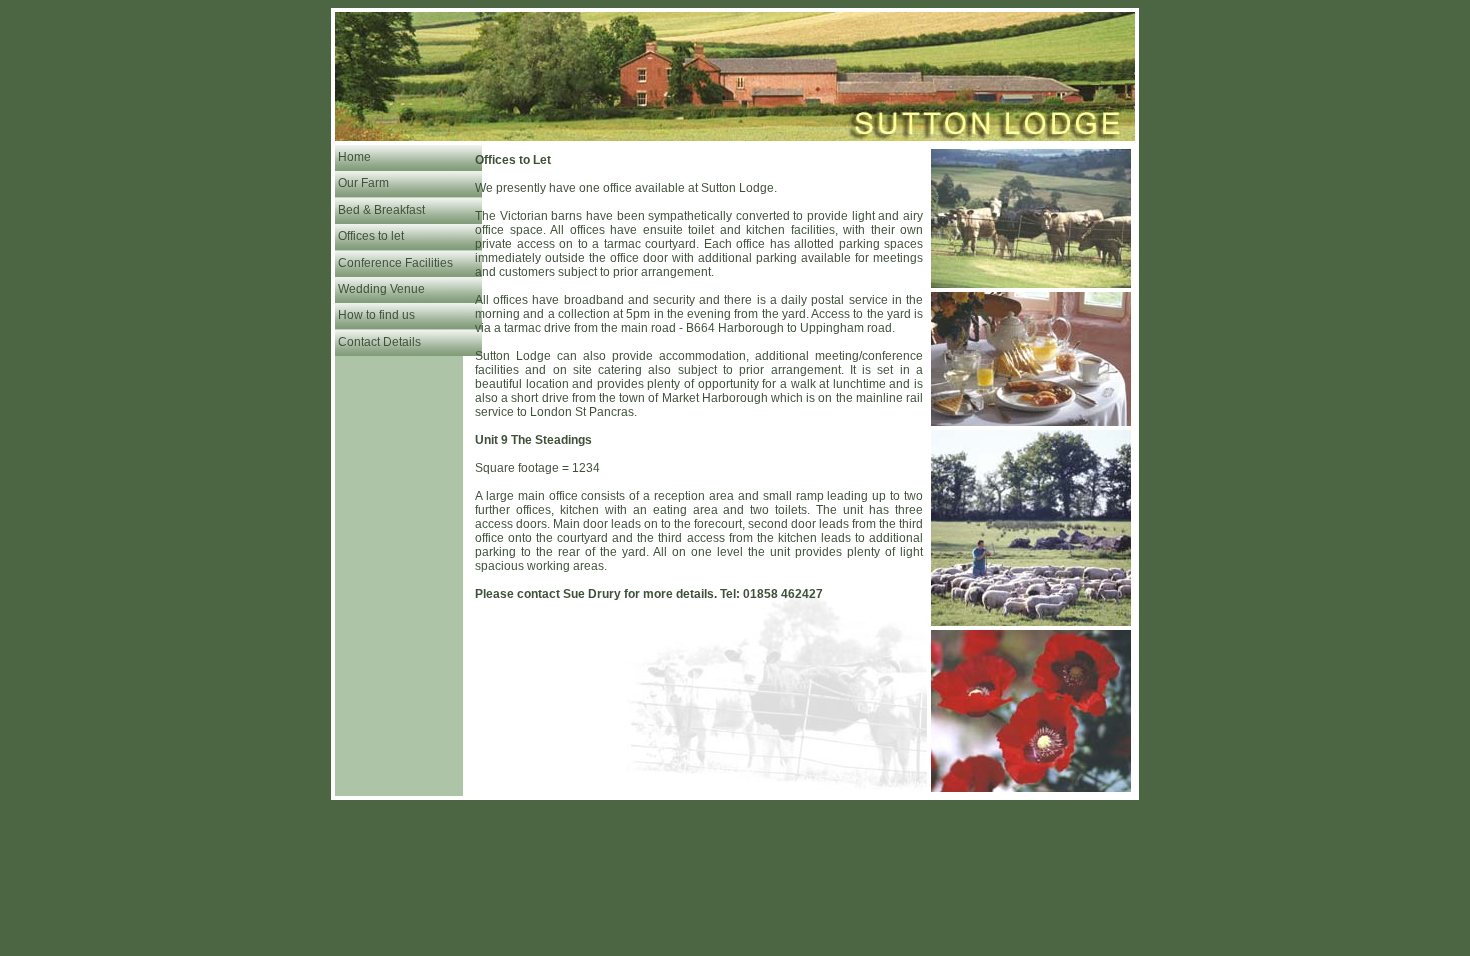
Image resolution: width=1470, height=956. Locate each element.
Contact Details (379, 342)
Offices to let (371, 236)
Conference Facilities (395, 263)
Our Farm (363, 183)
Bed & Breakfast (381, 210)
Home (354, 157)
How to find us (376, 315)
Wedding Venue (381, 289)
